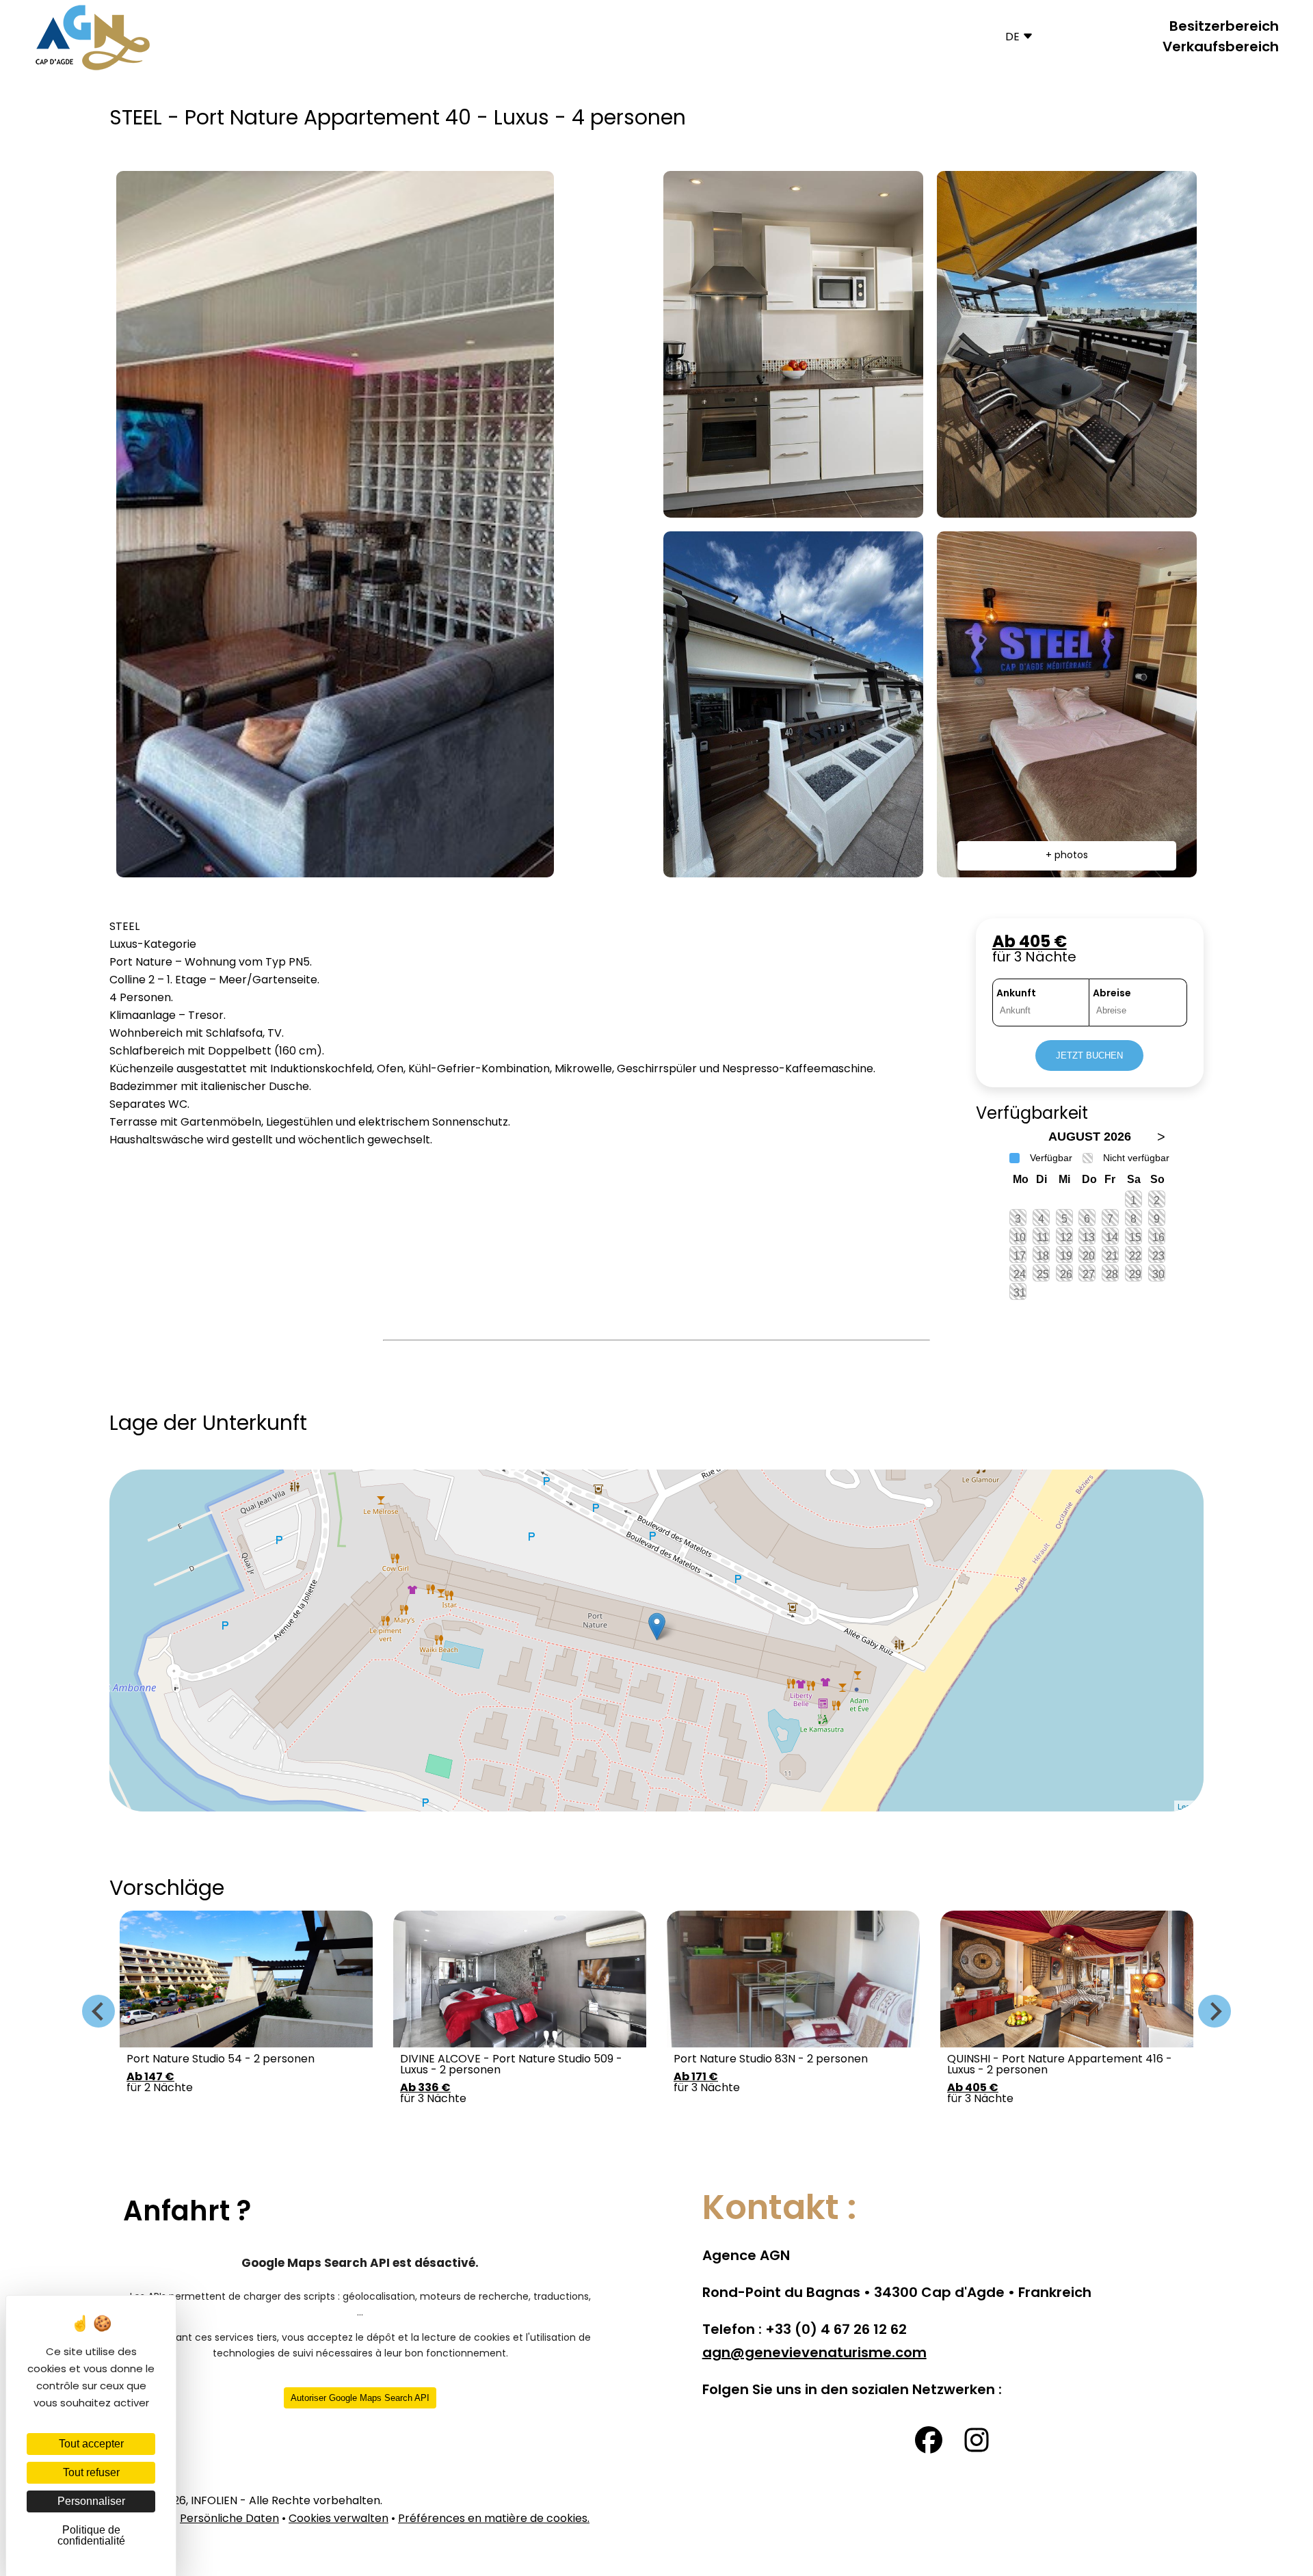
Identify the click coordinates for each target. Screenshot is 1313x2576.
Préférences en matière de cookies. (494, 2519)
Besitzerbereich (1224, 27)
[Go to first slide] (1215, 2011)
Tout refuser (91, 2472)
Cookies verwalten (339, 2519)
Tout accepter (91, 2444)
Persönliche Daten (229, 2519)
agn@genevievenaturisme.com (814, 2354)
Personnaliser (91, 2501)
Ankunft (1016, 994)
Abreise (1112, 994)
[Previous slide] (98, 2011)
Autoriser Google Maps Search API (360, 2398)
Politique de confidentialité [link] (91, 2535)
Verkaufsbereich (1221, 48)
